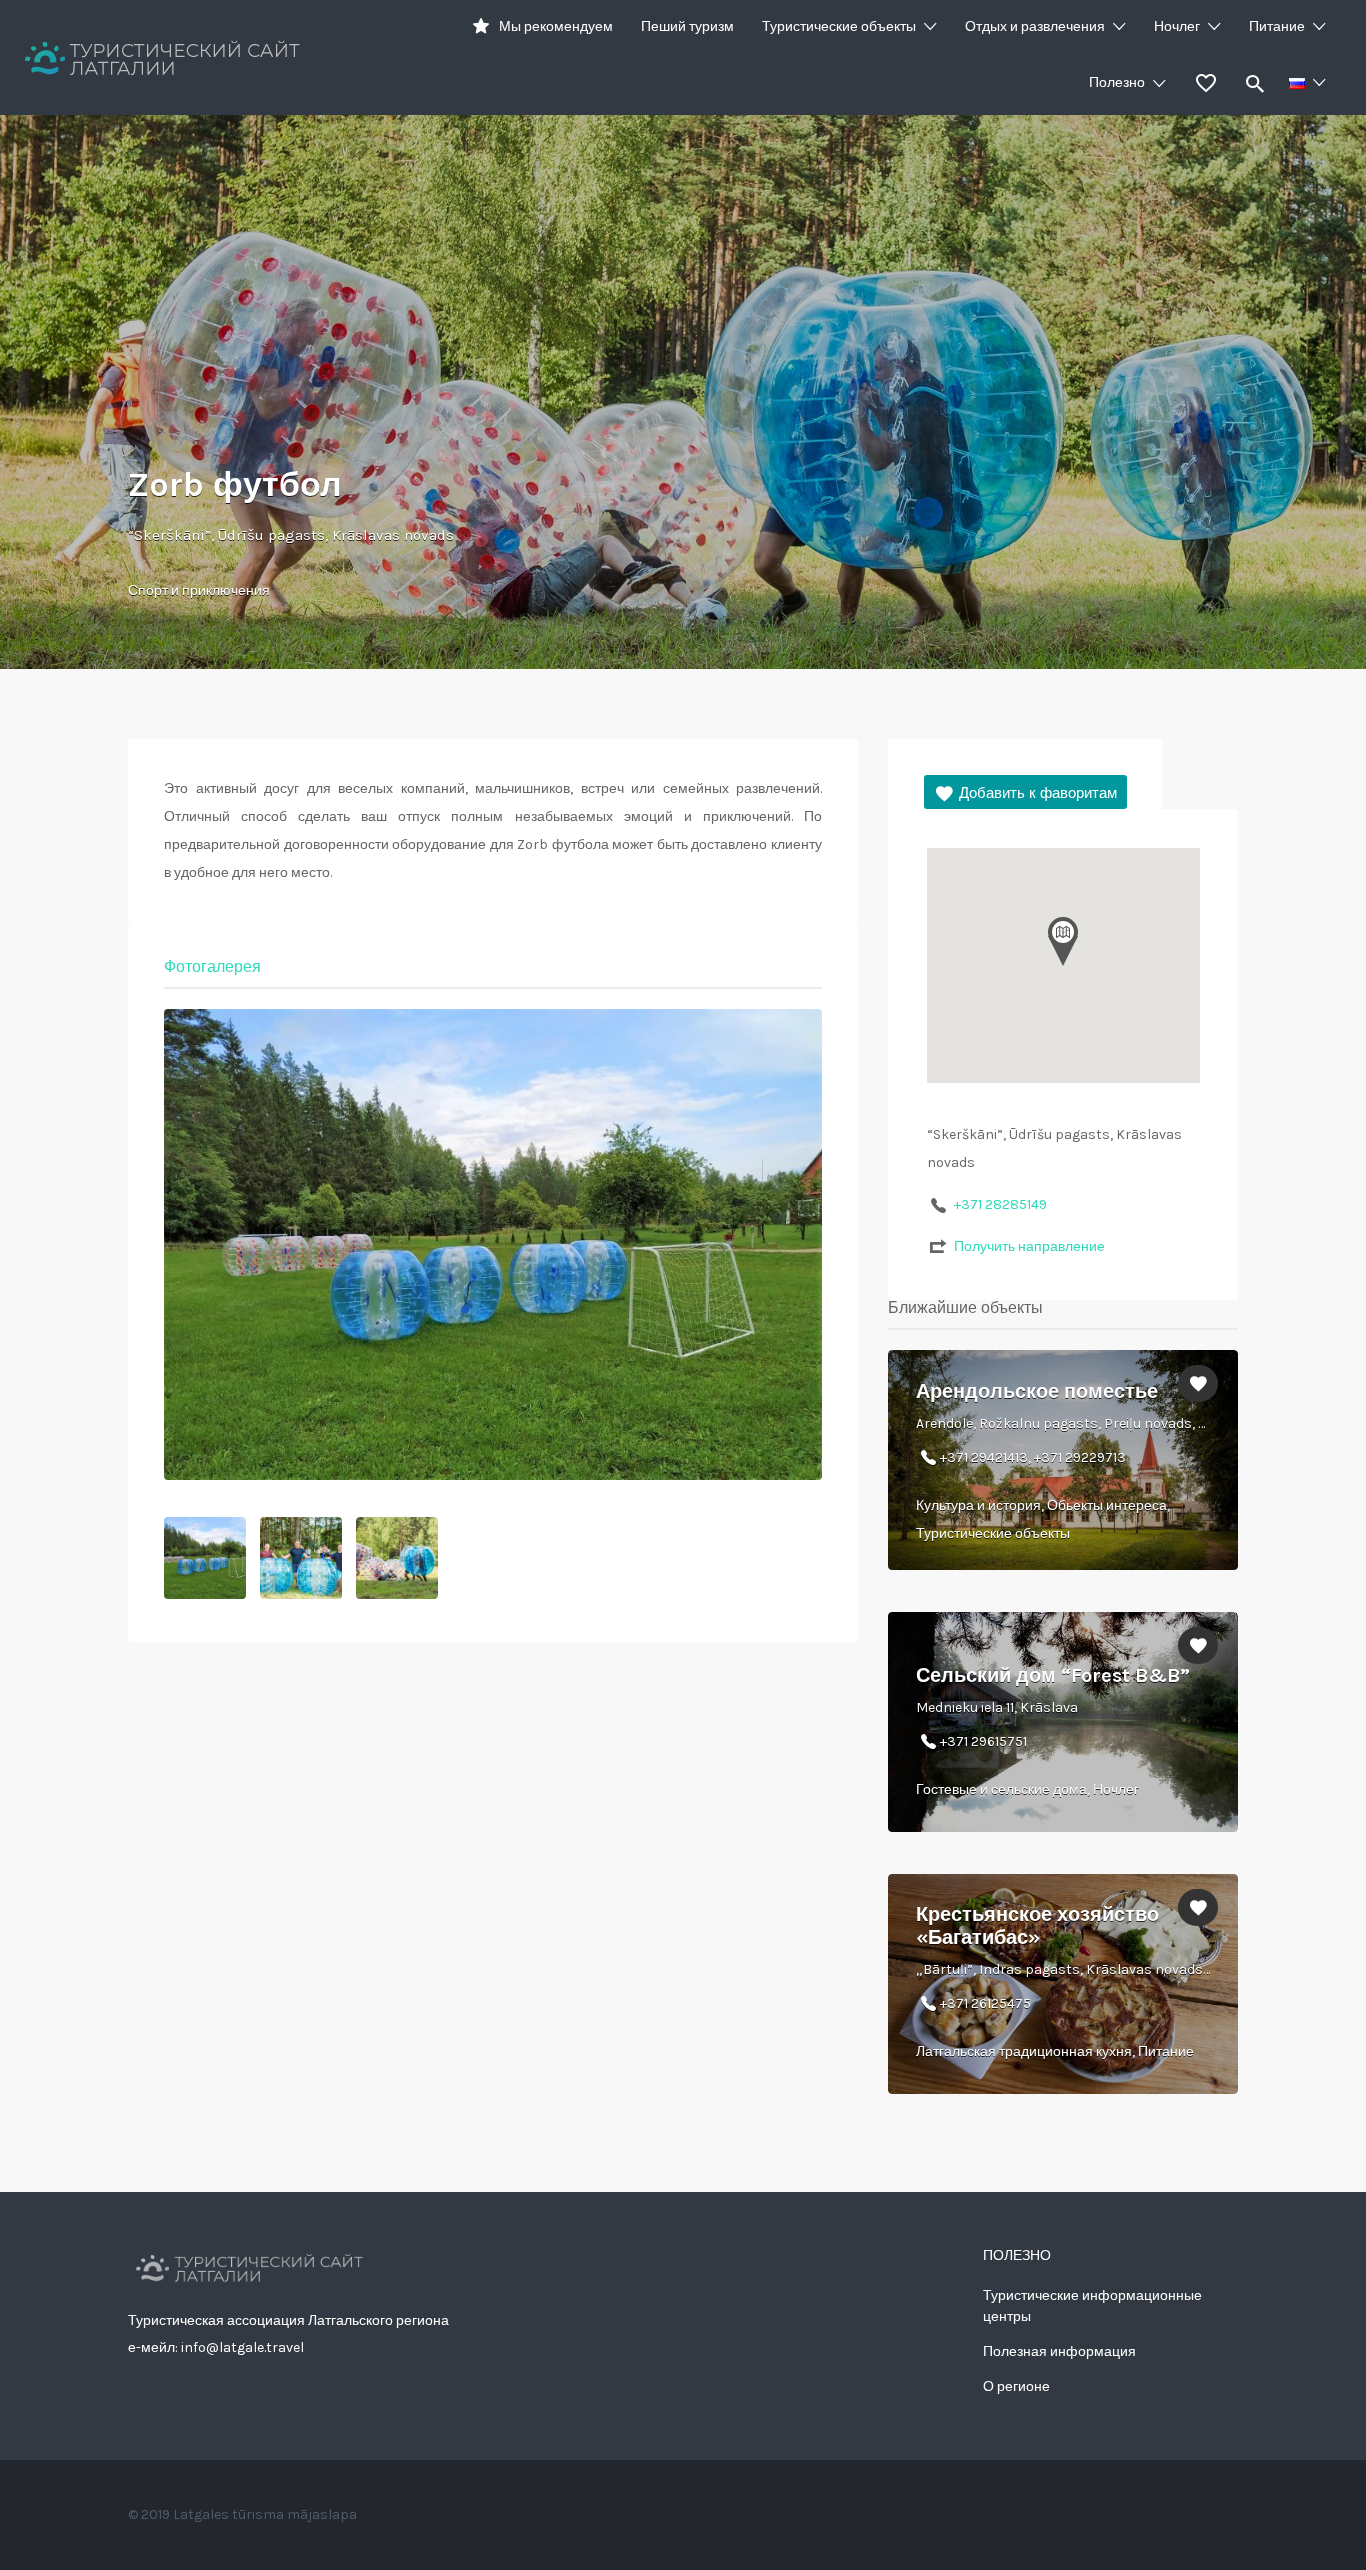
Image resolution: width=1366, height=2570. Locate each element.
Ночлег (1177, 26)
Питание (1277, 26)
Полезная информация (1059, 2351)
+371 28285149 (1000, 1204)
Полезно (1117, 82)
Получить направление (1029, 1246)
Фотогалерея (212, 966)
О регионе (1016, 2386)
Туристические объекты (839, 26)
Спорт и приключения (199, 590)
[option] (493, 1244)
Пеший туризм (687, 26)
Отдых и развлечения (1035, 26)
